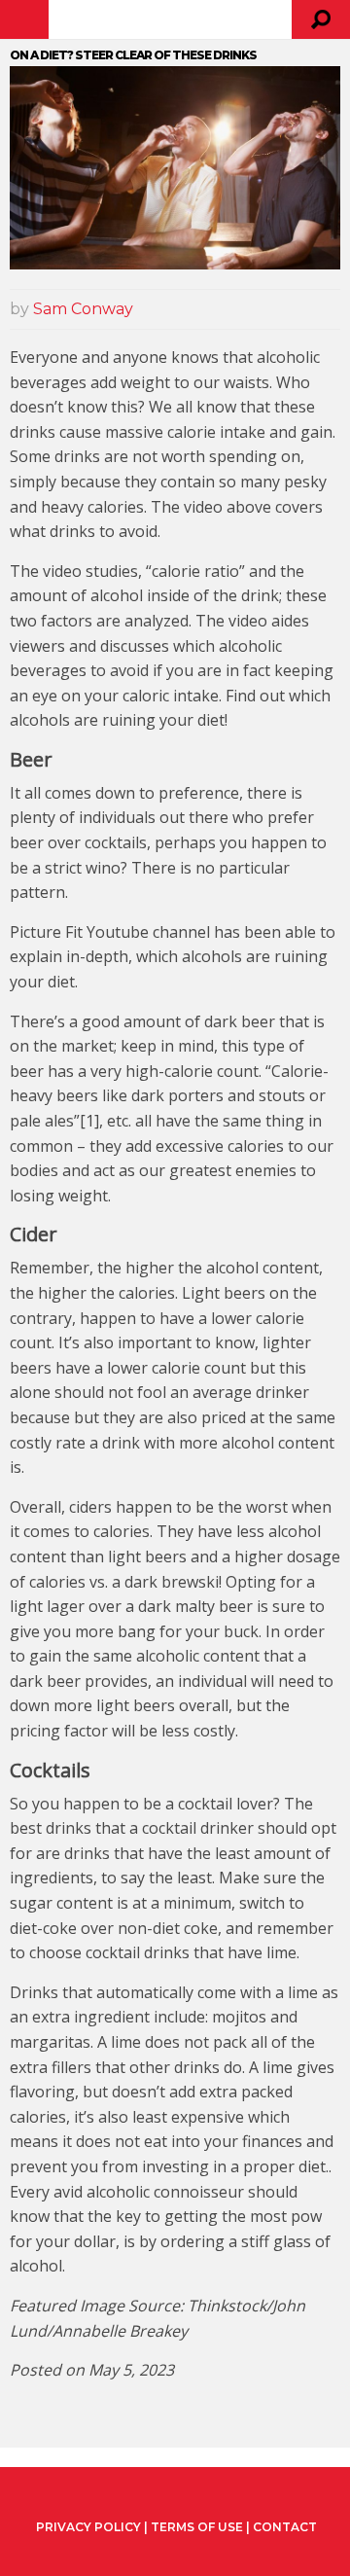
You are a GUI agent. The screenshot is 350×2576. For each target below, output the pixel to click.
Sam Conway (83, 309)
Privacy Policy (88, 2527)
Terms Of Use (197, 2527)
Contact (285, 2527)
